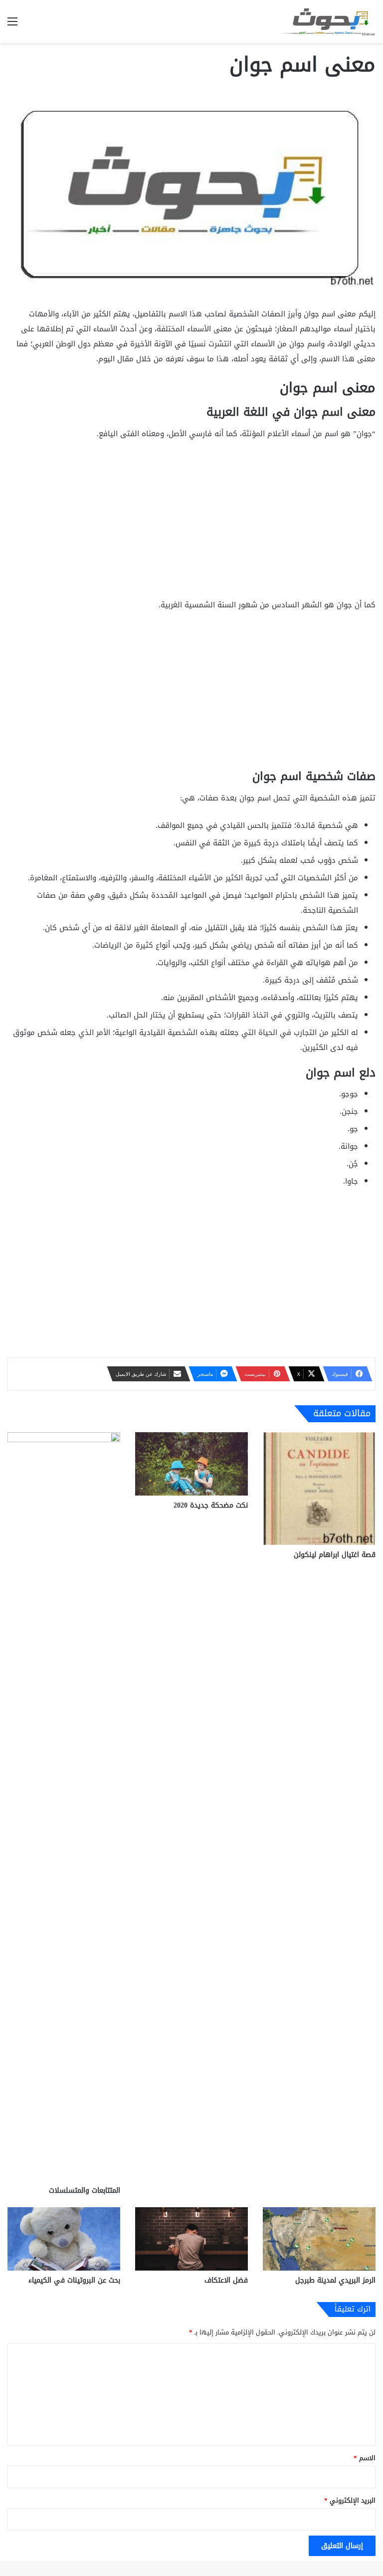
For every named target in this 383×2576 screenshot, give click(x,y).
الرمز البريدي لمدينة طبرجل (335, 2280)
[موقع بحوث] (328, 21)
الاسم (365, 2458)
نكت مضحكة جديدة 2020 (211, 1505)
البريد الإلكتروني (350, 2500)
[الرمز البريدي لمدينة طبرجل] (319, 2239)
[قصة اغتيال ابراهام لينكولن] (319, 1489)
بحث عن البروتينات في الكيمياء (74, 2280)
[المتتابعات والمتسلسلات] (64, 1806)
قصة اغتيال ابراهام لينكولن (335, 1555)
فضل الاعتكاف (226, 2280)
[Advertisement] (191, 523)
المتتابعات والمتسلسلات (85, 2190)
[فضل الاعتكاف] (191, 2239)
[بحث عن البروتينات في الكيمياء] (64, 2239)
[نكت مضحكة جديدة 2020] (191, 1464)
